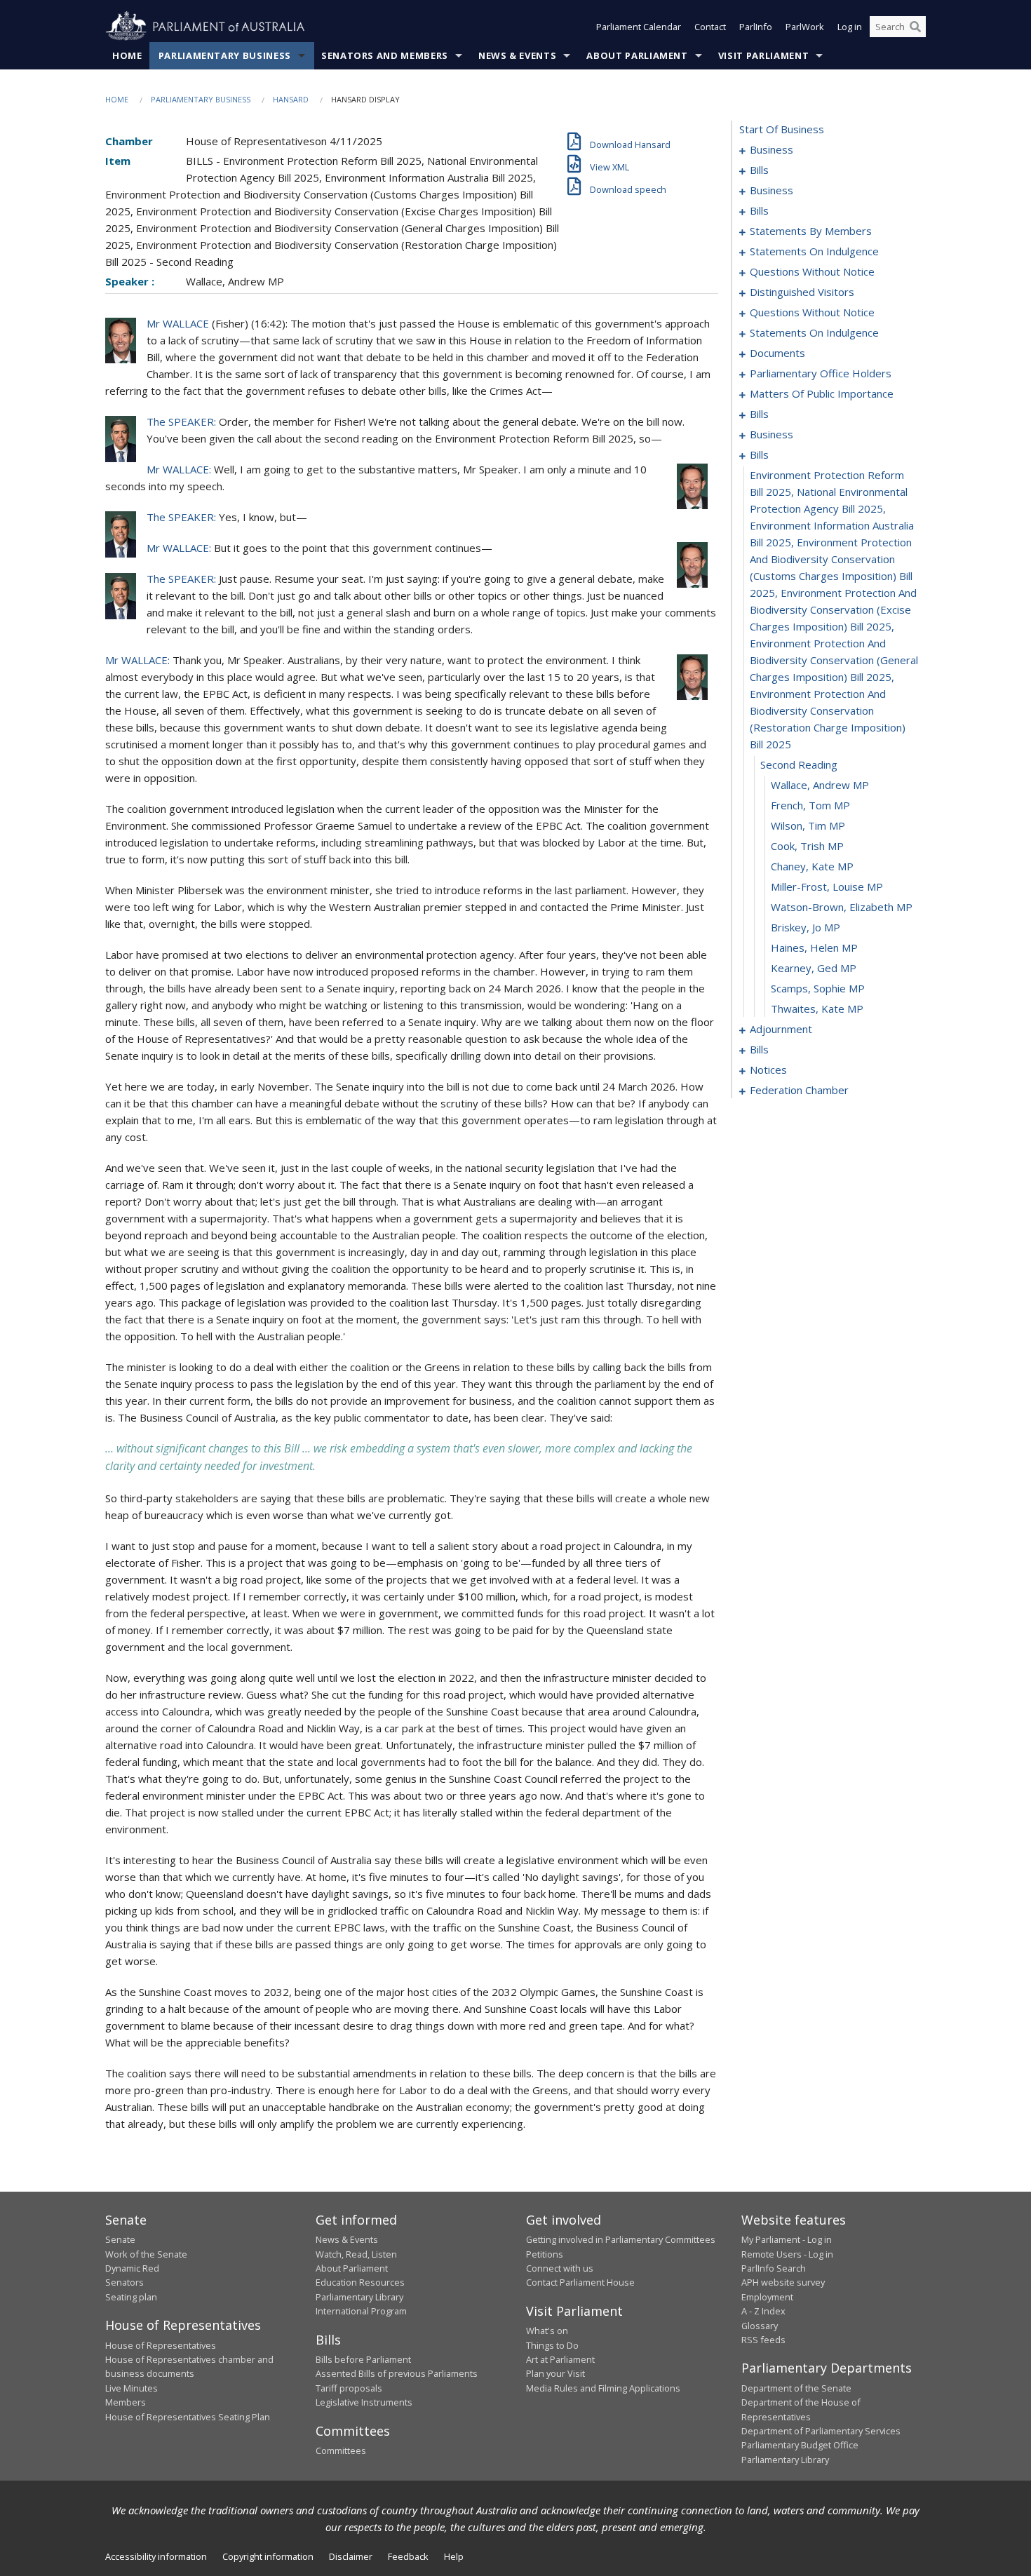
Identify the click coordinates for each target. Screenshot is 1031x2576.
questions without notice (812, 271)
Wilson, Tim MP (808, 825)
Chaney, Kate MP (812, 866)
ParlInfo (756, 27)
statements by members (811, 231)
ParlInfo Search (774, 2268)
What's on (547, 2331)
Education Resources (360, 2282)
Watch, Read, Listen (356, 2254)
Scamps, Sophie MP (818, 988)
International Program (361, 2311)
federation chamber (799, 1090)
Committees (341, 2450)
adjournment (781, 1029)
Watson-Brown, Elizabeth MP (842, 907)
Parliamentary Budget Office (800, 2445)
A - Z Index (763, 2311)
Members (126, 2402)
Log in (850, 27)
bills (759, 170)
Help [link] (454, 2556)
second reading (799, 764)
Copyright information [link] (268, 2556)
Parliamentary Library (359, 2297)
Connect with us (560, 2268)
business (771, 149)
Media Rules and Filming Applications (603, 2388)
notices (768, 1070)
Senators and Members (385, 55)
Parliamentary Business (225, 55)
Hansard (291, 99)
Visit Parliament (763, 55)
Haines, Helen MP (814, 948)
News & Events (517, 55)
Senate (120, 2239)
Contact (710, 27)
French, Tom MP (810, 805)
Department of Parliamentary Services (821, 2431)
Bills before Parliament (363, 2359)
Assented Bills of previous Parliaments (397, 2373)
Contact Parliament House (580, 2282)
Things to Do (552, 2345)
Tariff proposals (349, 2388)
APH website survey (783, 2282)
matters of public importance (822, 393)
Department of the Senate (796, 2388)
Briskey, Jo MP (806, 927)
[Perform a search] (915, 27)
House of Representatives (161, 2345)
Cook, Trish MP (807, 846)
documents (777, 353)
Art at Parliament (560, 2359)
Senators (124, 2282)
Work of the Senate (146, 2254)
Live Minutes (132, 2388)
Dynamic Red (132, 2268)
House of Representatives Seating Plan (188, 2417)
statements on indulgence (814, 251)
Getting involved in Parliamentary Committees (621, 2239)
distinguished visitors (802, 292)
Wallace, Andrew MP (820, 785)
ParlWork (805, 27)
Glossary (760, 2326)
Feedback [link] (408, 2556)
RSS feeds (763, 2340)
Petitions (545, 2254)
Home (127, 55)
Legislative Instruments (364, 2402)
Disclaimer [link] (351, 2556)
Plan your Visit (555, 2373)
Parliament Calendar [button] (639, 27)
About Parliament (637, 55)
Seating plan (131, 2297)
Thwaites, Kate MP (817, 1009)
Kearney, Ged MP (814, 968)
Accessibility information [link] (156, 2556)
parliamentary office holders (821, 373)
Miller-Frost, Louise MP (827, 886)
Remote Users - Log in (787, 2254)
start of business (782, 129)
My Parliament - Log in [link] (787, 2239)
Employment (767, 2297)
